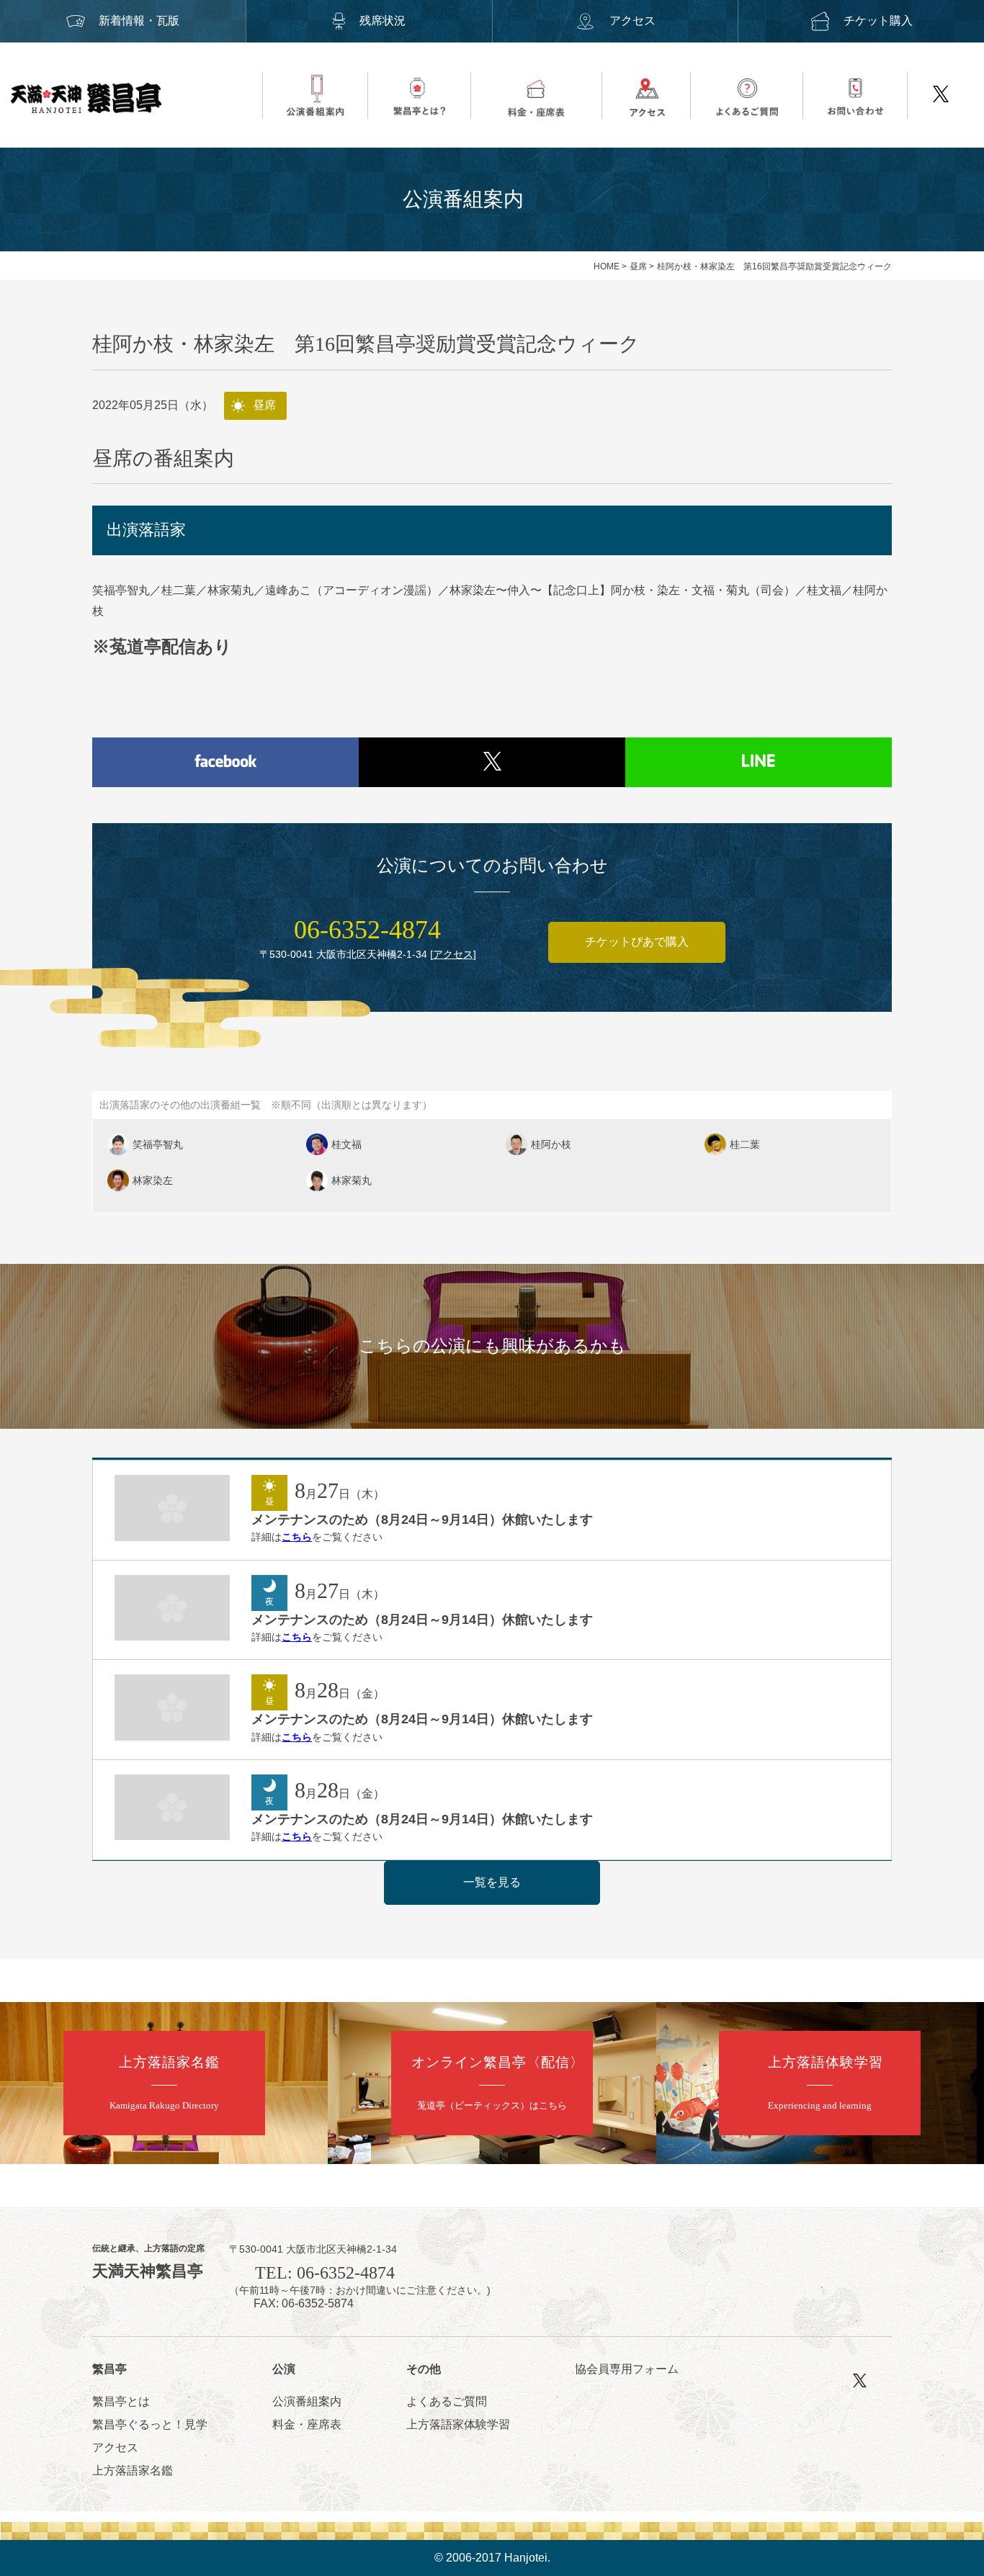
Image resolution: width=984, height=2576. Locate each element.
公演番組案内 (307, 2401)
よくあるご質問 (447, 2401)
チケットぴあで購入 (637, 942)
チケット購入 (878, 21)
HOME (607, 266)
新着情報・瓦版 (139, 21)
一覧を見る (492, 1882)
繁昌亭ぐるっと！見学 (150, 2424)
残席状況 (383, 21)
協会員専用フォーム (627, 2369)
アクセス (632, 21)
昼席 (638, 266)
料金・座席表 (307, 2424)
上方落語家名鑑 (133, 2470)
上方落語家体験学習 (458, 2424)
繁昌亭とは (121, 2401)
